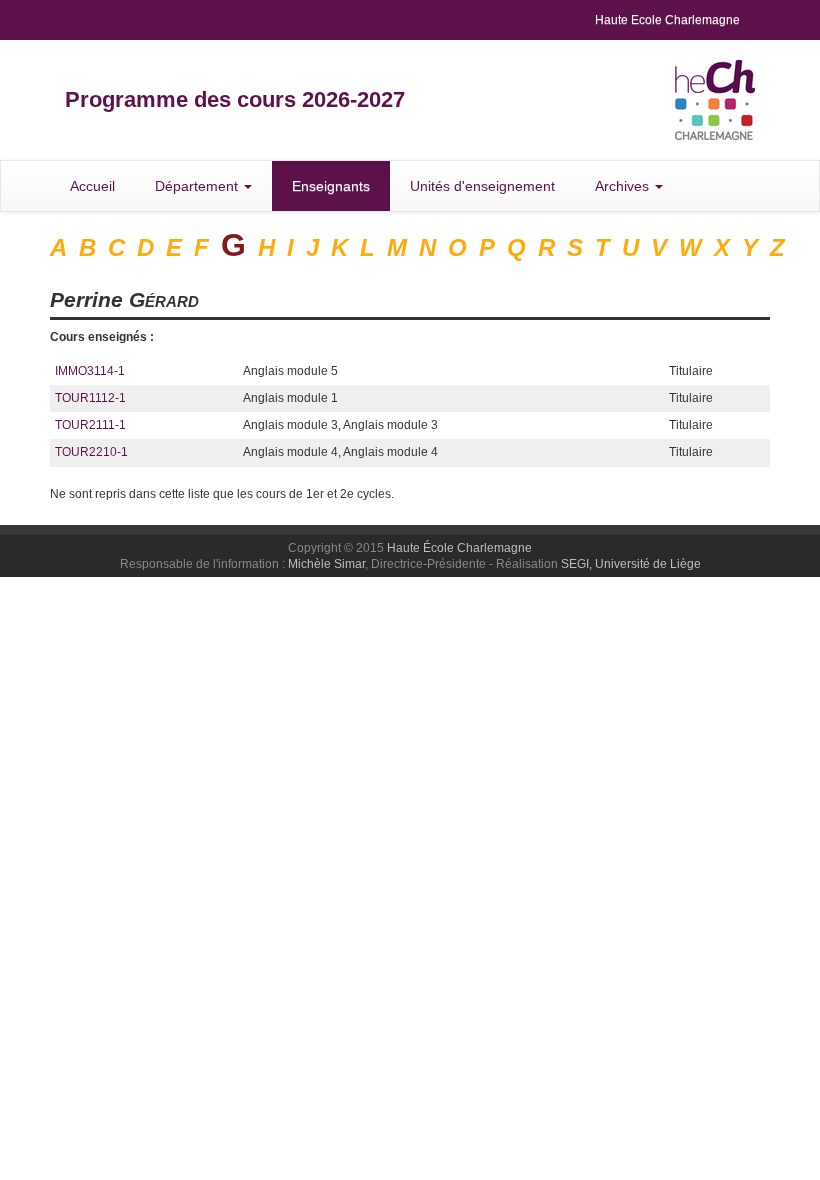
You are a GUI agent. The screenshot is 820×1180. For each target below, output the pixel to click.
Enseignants (331, 186)
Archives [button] (624, 186)
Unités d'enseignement (482, 186)
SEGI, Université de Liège (631, 564)
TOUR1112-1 (90, 398)
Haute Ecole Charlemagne (667, 20)
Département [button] (198, 186)
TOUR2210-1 (91, 452)
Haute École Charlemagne (459, 548)
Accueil (92, 186)
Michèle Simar (326, 564)
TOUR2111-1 (90, 425)
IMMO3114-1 (90, 371)
